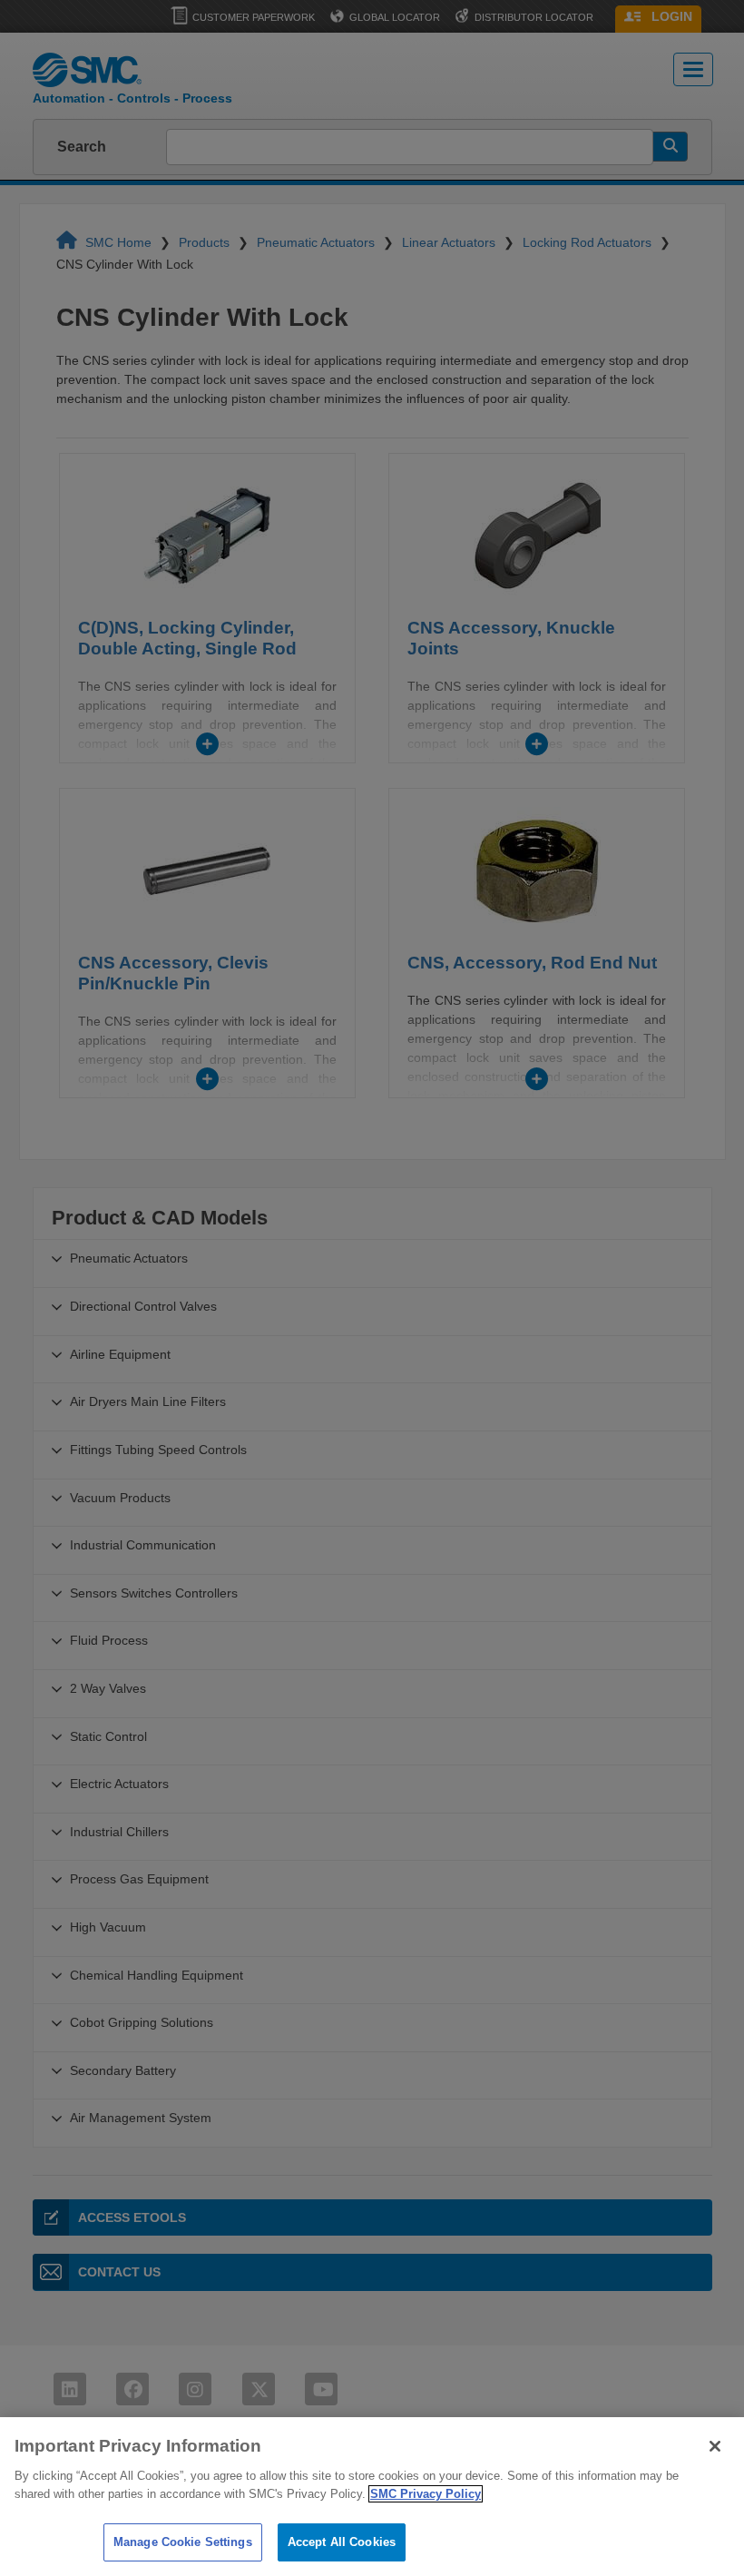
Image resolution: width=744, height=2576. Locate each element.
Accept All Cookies (342, 2542)
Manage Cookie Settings (183, 2542)
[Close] (715, 2446)
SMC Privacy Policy (426, 2494)
